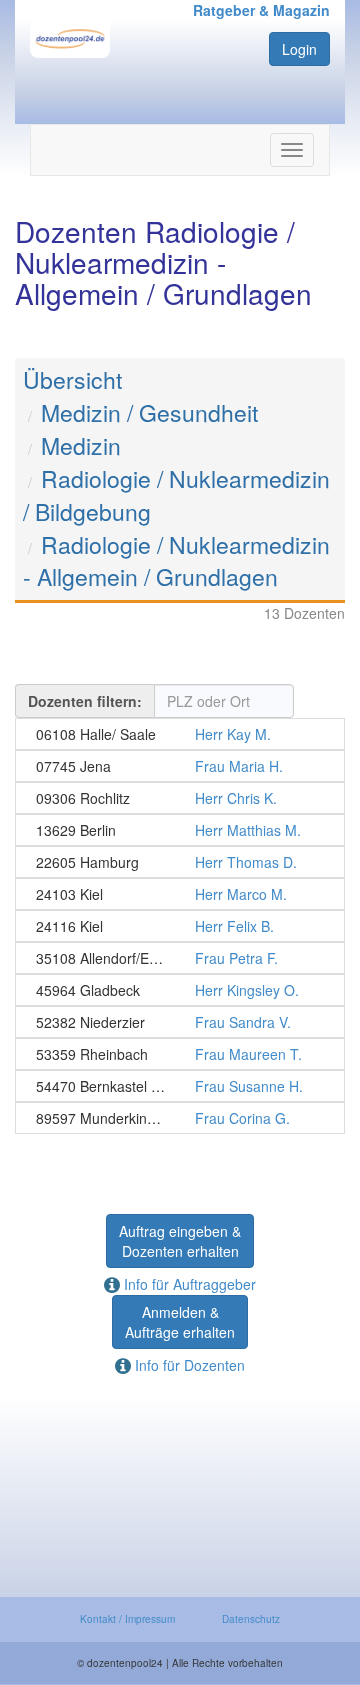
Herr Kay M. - (180, 734)
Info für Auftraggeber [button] (188, 1284)
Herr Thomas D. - (180, 862)
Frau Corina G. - (180, 1118)
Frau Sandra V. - (180, 1022)
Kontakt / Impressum (127, 1619)
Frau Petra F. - (180, 958)
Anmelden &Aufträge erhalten (180, 1322)
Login (299, 49)
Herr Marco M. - (180, 894)
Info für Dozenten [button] (188, 1365)
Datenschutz (251, 1619)
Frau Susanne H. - (180, 1086)
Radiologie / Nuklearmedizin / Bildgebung (176, 495)
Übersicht (72, 379)
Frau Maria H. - (180, 766)
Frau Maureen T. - (180, 1054)
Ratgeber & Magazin (261, 10)
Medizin (81, 445)
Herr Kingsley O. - (180, 990)
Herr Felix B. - (180, 926)
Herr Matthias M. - (180, 830)
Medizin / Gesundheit (149, 412)
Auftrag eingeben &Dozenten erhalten (180, 1241)
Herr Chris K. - (180, 798)
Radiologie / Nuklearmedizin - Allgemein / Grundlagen (176, 561)
